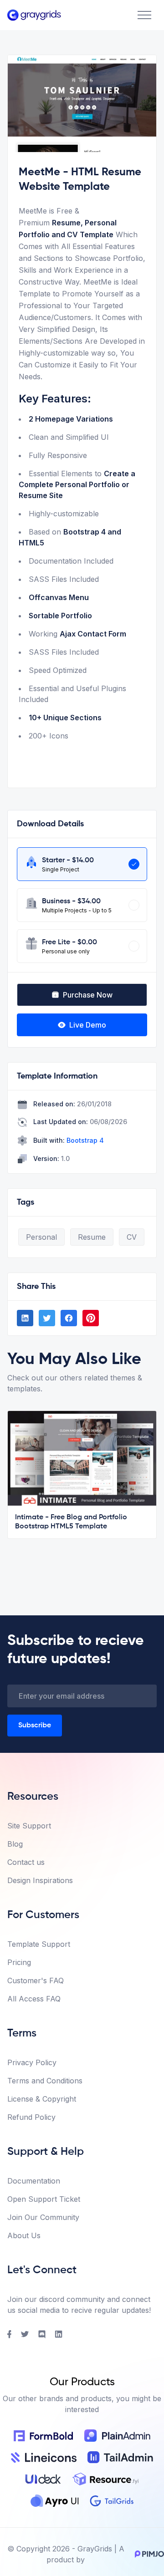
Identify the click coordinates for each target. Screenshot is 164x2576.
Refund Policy (31, 2117)
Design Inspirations (40, 1880)
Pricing (19, 1962)
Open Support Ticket (44, 2199)
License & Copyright (42, 2099)
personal (41, 1237)
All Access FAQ (34, 1999)
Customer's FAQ (36, 1980)
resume (92, 1237)
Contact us (26, 1862)
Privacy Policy (32, 2062)
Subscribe (35, 1726)
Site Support (29, 1826)
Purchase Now (88, 995)
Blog (15, 1844)
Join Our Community (43, 2217)
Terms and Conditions (45, 2081)
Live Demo (88, 1025)
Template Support (39, 1944)
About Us (24, 2235)
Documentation (34, 2181)
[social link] (25, 1318)
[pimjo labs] (148, 2554)
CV (132, 1237)
